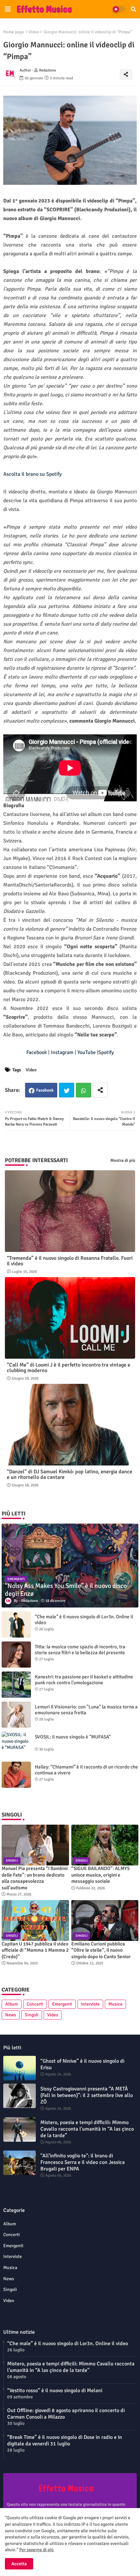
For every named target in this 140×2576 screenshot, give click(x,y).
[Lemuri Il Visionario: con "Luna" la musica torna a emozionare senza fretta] (16, 1715)
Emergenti (62, 2004)
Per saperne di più (36, 2550)
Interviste (90, 2004)
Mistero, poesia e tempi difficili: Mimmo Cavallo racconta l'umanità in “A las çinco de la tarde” (87, 2129)
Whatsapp (84, 1090)
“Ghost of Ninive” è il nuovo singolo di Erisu (82, 2064)
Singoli (32, 2015)
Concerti (35, 2004)
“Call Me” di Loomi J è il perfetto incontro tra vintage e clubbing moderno (69, 1368)
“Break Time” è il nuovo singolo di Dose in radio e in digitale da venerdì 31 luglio (65, 2440)
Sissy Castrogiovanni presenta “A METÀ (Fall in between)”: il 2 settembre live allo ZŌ (87, 2095)
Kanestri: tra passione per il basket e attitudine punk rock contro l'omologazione (84, 1680)
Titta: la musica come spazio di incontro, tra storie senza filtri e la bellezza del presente (80, 1650)
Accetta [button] (19, 2564)
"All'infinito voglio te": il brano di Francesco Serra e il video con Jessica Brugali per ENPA (83, 2162)
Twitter (67, 1090)
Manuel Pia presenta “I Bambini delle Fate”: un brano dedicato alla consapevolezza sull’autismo (35, 1878)
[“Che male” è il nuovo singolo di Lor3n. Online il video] (16, 1624)
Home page (14, 32)
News (11, 2015)
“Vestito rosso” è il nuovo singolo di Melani (55, 2391)
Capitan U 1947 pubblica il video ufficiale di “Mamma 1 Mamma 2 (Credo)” (35, 1950)
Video (34, 32)
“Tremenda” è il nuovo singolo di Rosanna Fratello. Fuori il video (70, 1261)
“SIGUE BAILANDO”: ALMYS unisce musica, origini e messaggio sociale (100, 1875)
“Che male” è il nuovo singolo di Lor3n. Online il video (84, 1620)
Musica (115, 2004)
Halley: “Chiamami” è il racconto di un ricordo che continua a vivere (86, 1770)
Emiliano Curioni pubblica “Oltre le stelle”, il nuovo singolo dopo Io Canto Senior (101, 1950)
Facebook (45, 1090)
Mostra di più (123, 1160)
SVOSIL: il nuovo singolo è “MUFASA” (73, 1737)
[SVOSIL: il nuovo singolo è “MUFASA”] (16, 1745)
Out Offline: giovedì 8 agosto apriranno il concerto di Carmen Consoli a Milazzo (66, 2414)
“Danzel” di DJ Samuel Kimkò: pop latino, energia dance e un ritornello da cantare (70, 1475)
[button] (133, 9)
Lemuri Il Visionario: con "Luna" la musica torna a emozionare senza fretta (86, 1710)
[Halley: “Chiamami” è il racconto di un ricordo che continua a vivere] (16, 1775)
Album (12, 2004)
